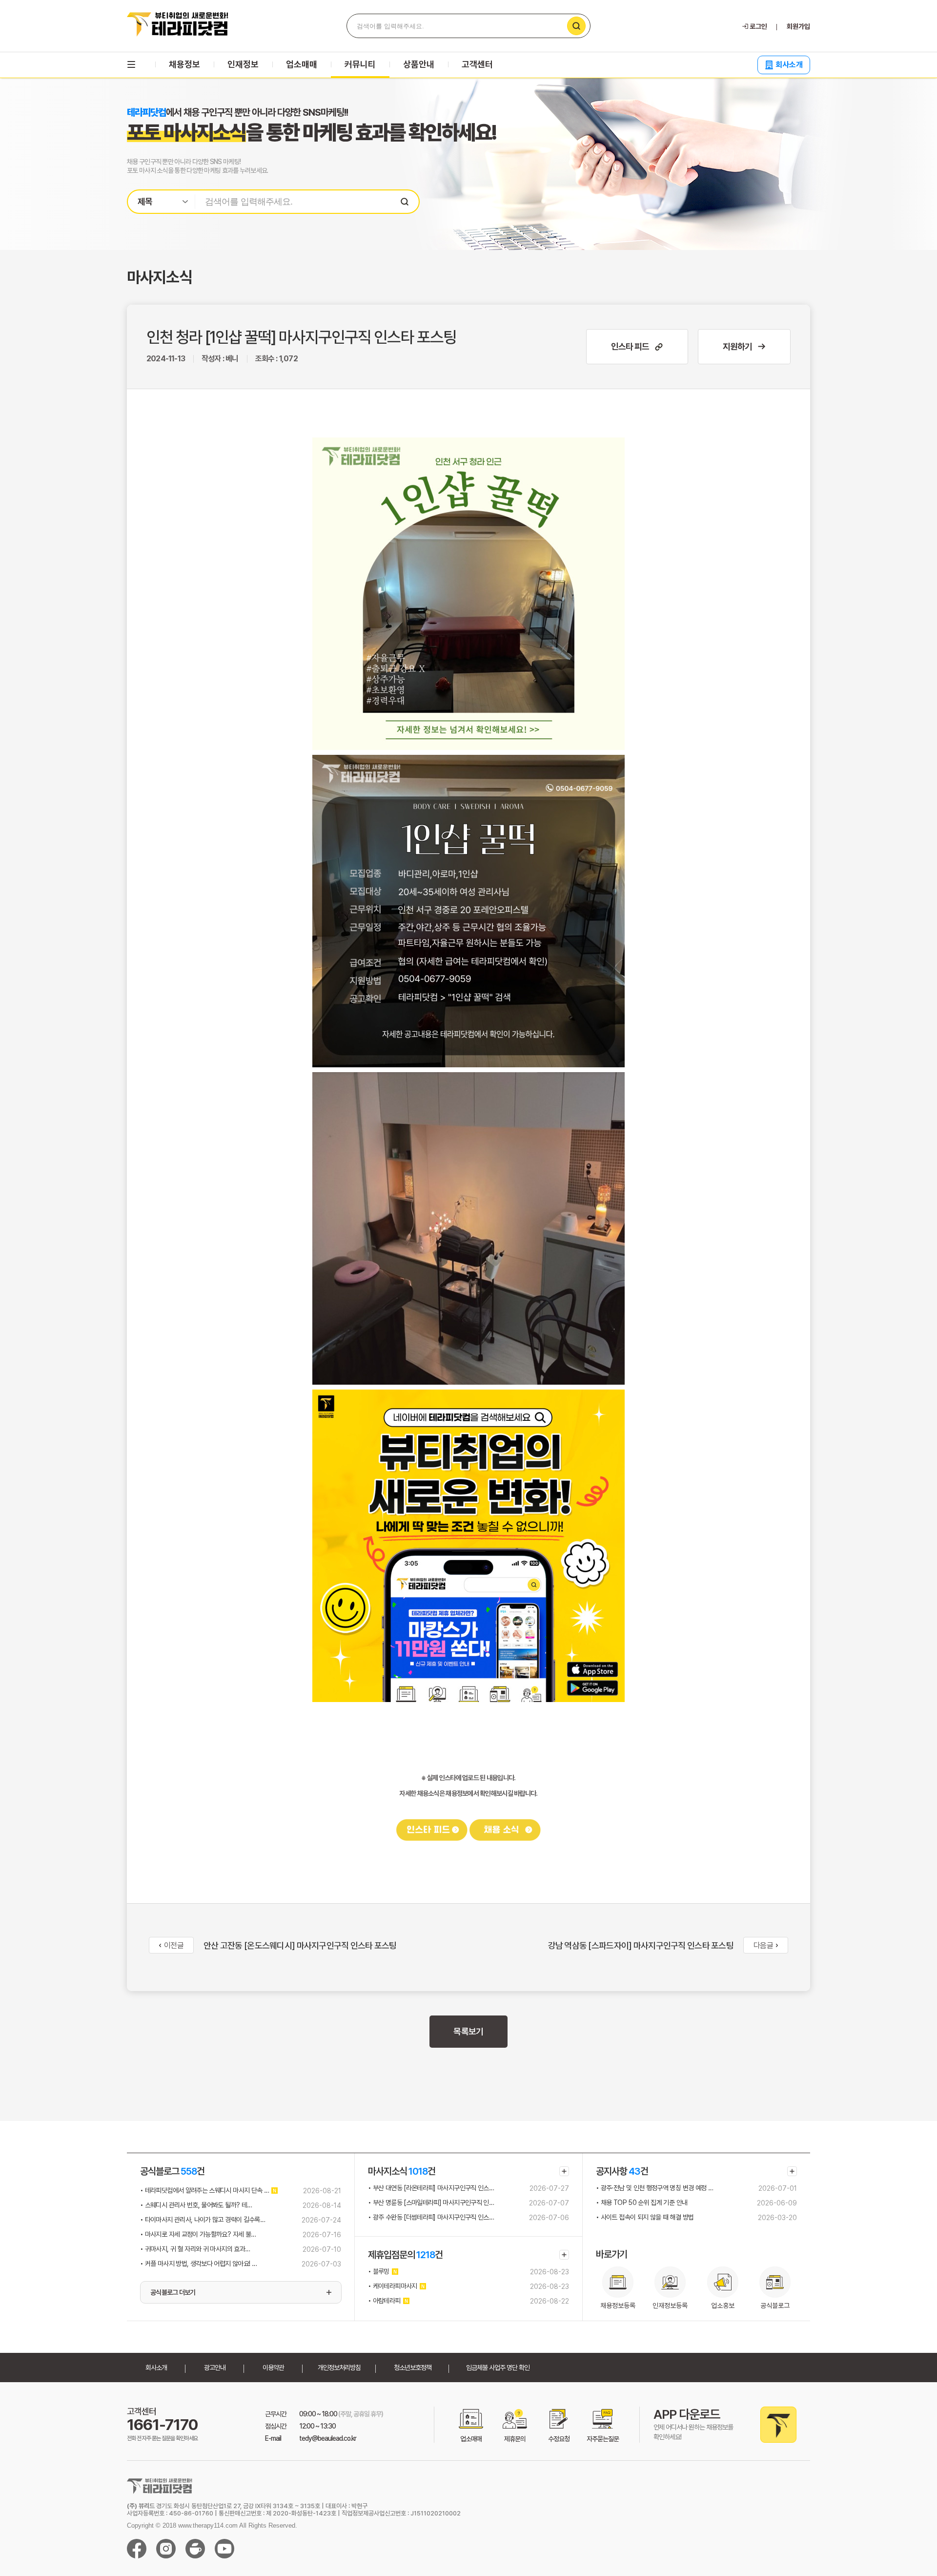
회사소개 (789, 65)
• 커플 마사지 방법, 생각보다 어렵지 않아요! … (198, 2264)
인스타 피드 (630, 346)
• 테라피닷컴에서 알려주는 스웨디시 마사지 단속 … (204, 2190)
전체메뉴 (131, 64)
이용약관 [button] (273, 2368)
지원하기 (737, 346)
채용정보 (184, 64)
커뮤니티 (360, 64)
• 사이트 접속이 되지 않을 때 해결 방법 (645, 2217)
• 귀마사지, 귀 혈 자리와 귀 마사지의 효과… (195, 2249)
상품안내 (419, 64)
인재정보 (243, 64)
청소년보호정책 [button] (413, 2368)
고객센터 (477, 64)
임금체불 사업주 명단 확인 (498, 2368)
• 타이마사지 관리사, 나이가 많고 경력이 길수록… (203, 2220)
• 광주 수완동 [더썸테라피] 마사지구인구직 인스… (431, 2217)
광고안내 (215, 2368)
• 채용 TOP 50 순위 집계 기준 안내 (642, 2202)
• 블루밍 (379, 2271)
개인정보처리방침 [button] (339, 2368)
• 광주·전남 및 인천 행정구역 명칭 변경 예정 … (654, 2188)
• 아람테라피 (384, 2301)
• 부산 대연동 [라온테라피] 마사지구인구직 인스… (431, 2188)
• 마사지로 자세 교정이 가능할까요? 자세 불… (198, 2234)
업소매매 (302, 64)
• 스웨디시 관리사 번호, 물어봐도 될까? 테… (196, 2205)
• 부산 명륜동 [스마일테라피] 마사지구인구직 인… (431, 2202)
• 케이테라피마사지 (393, 2286)
